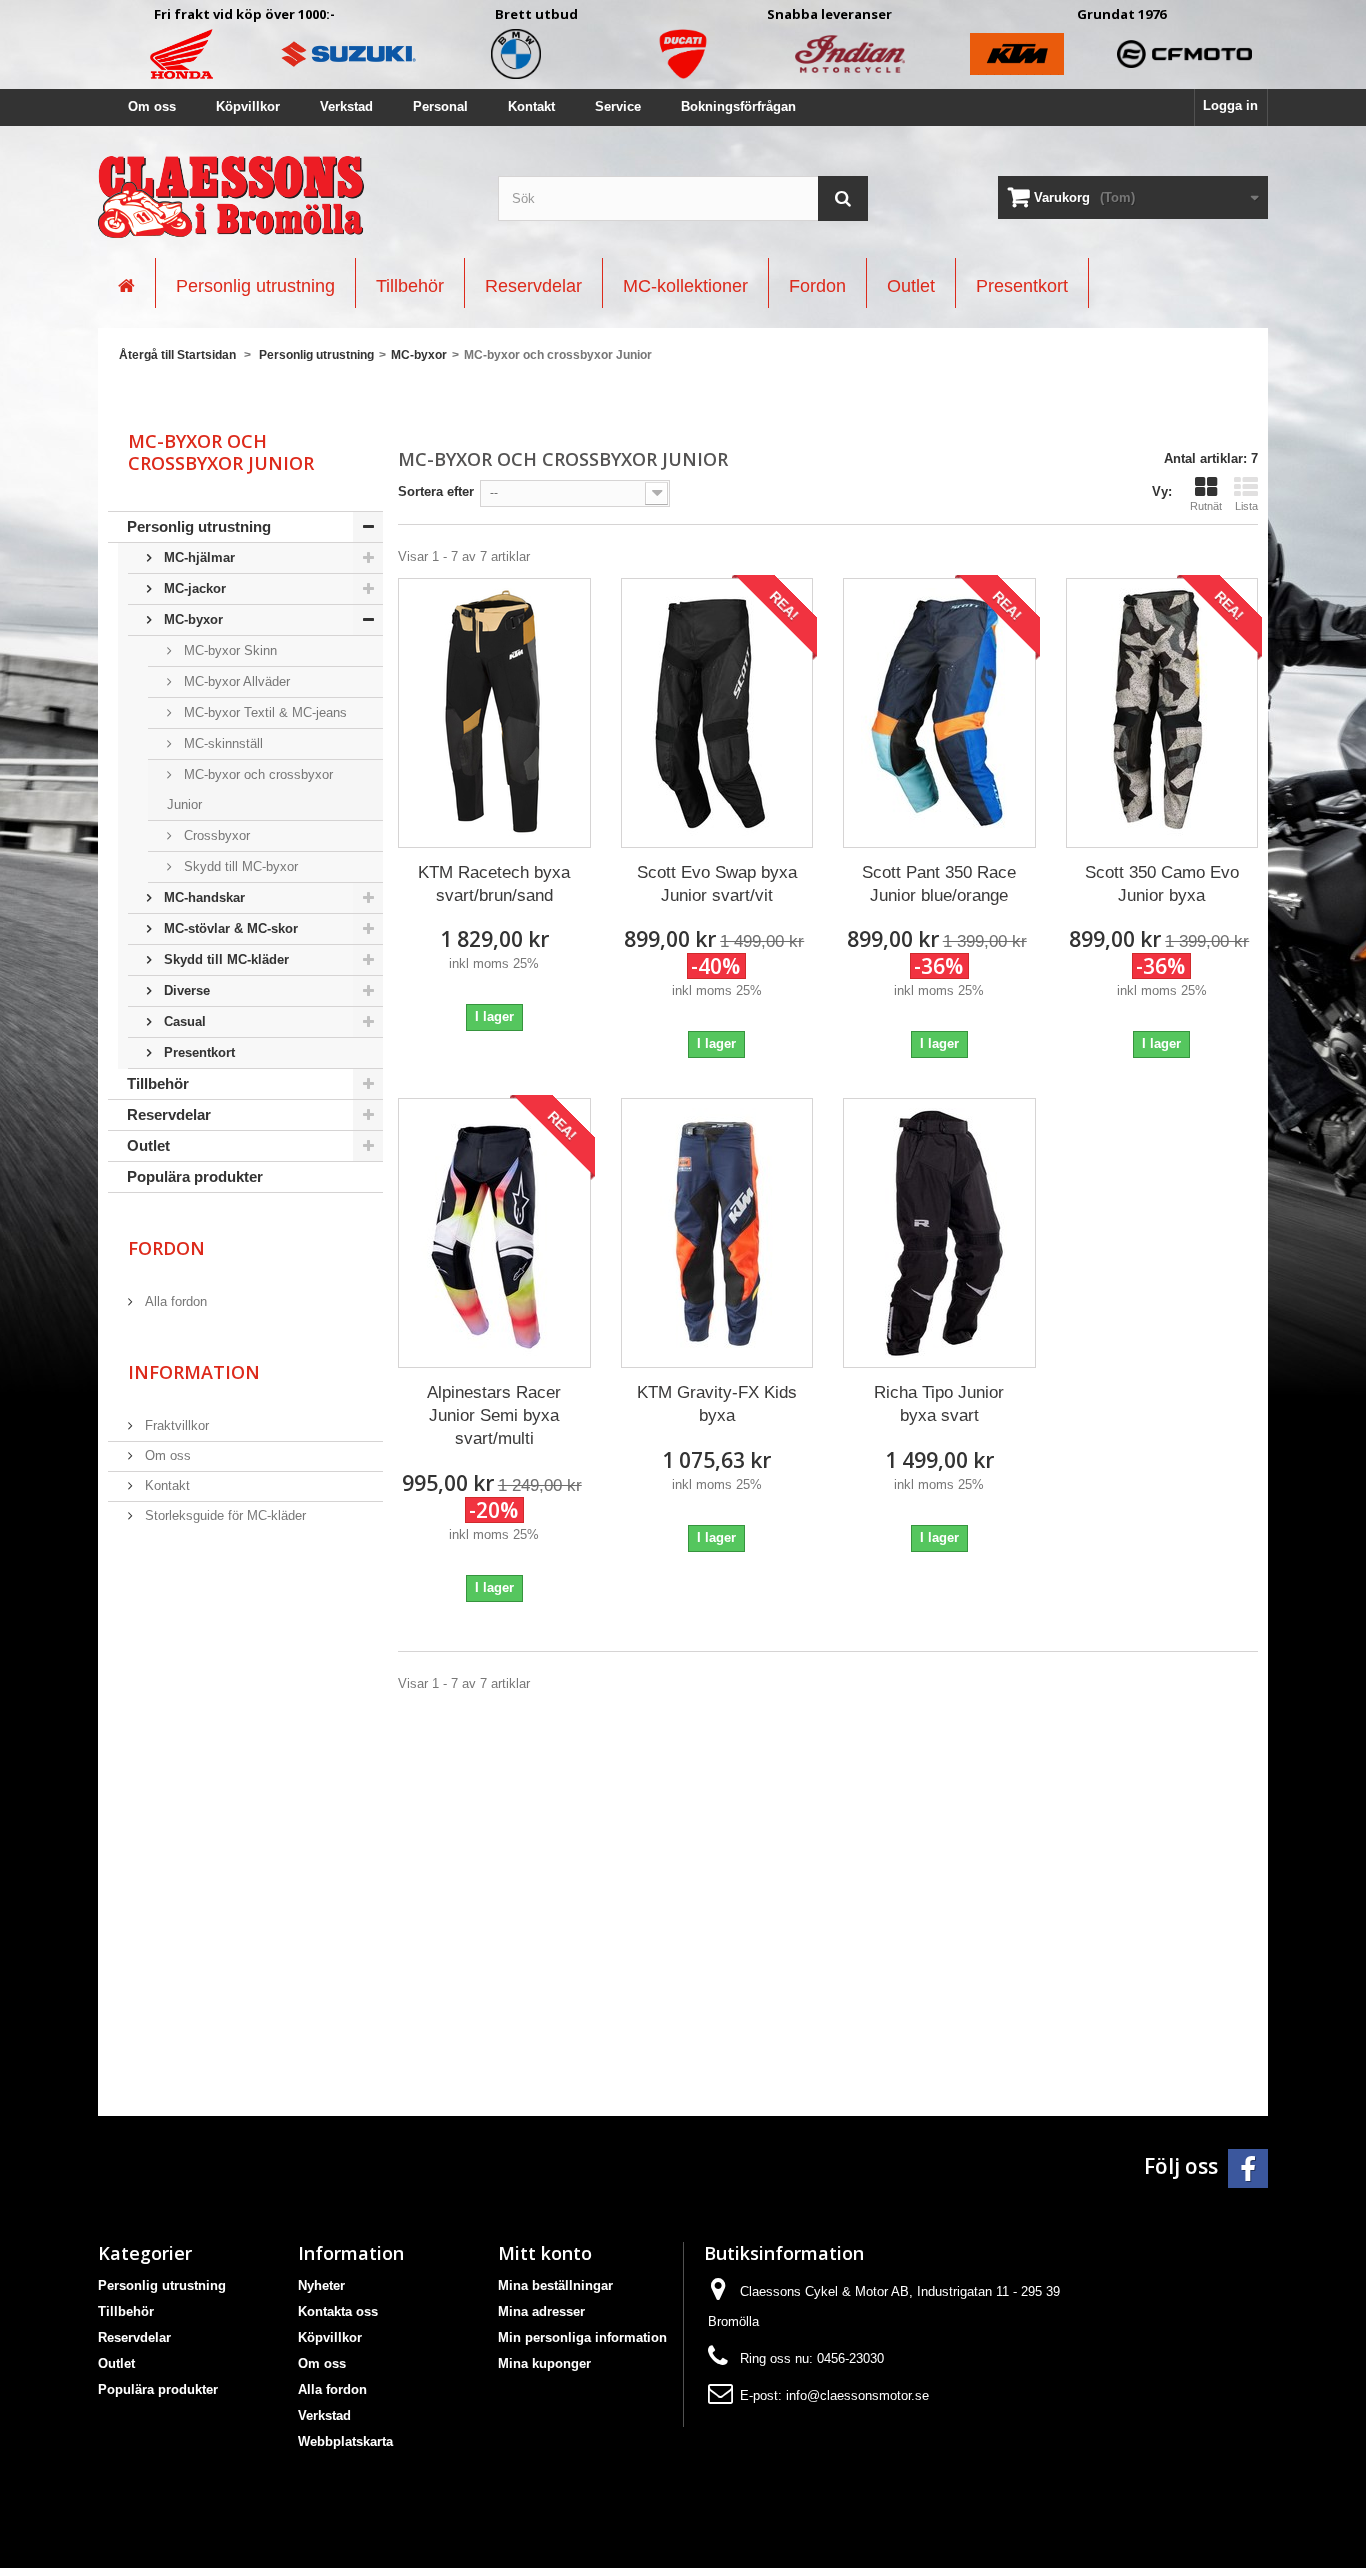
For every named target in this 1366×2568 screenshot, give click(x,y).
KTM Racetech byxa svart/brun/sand (494, 884)
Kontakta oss (338, 2311)
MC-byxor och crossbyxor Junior (250, 789)
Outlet (148, 1145)
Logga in (1230, 105)
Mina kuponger (544, 2363)
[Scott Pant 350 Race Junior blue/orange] (939, 713)
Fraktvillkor (175, 1425)
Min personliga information (582, 2337)
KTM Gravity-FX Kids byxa (717, 1404)
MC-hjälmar (197, 557)
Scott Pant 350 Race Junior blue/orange (939, 884)
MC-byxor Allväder (235, 681)
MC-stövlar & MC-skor (229, 928)
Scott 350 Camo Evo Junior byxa (1162, 884)
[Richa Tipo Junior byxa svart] (939, 1233)
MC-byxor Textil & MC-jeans (263, 712)
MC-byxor (191, 619)
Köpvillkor (248, 106)
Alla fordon (174, 1301)
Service (618, 106)
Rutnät (1206, 506)
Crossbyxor (215, 835)
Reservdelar (169, 1114)
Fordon (166, 1248)
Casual (183, 1021)
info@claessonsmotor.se (857, 2395)
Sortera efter (436, 491)
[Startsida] (126, 283)
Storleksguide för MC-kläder (223, 1515)
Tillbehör (158, 1083)
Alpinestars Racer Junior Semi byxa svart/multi (494, 1415)
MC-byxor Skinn (228, 650)
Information (194, 1372)
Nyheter (321, 2285)
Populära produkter (195, 1176)
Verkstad (346, 106)
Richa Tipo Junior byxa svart (939, 1404)
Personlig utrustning (199, 526)
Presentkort (197, 1052)
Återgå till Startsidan (177, 355)
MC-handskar (202, 897)
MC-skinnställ (221, 743)
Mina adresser (541, 2311)
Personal (440, 106)
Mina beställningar (555, 2285)
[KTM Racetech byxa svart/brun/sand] (494, 713)
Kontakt (531, 106)
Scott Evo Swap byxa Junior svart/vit (717, 884)
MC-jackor (193, 588)
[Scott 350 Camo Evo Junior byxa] (1162, 713)
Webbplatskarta (345, 2441)
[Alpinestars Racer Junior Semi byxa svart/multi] (494, 1233)
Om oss (152, 106)
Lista (1246, 506)
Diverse (185, 990)
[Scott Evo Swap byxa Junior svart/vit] (717, 713)
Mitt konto (545, 2253)
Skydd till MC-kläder (224, 959)
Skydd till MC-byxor (239, 866)
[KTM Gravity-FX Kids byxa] (717, 1233)
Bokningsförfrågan (738, 106)
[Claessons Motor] (283, 197)
